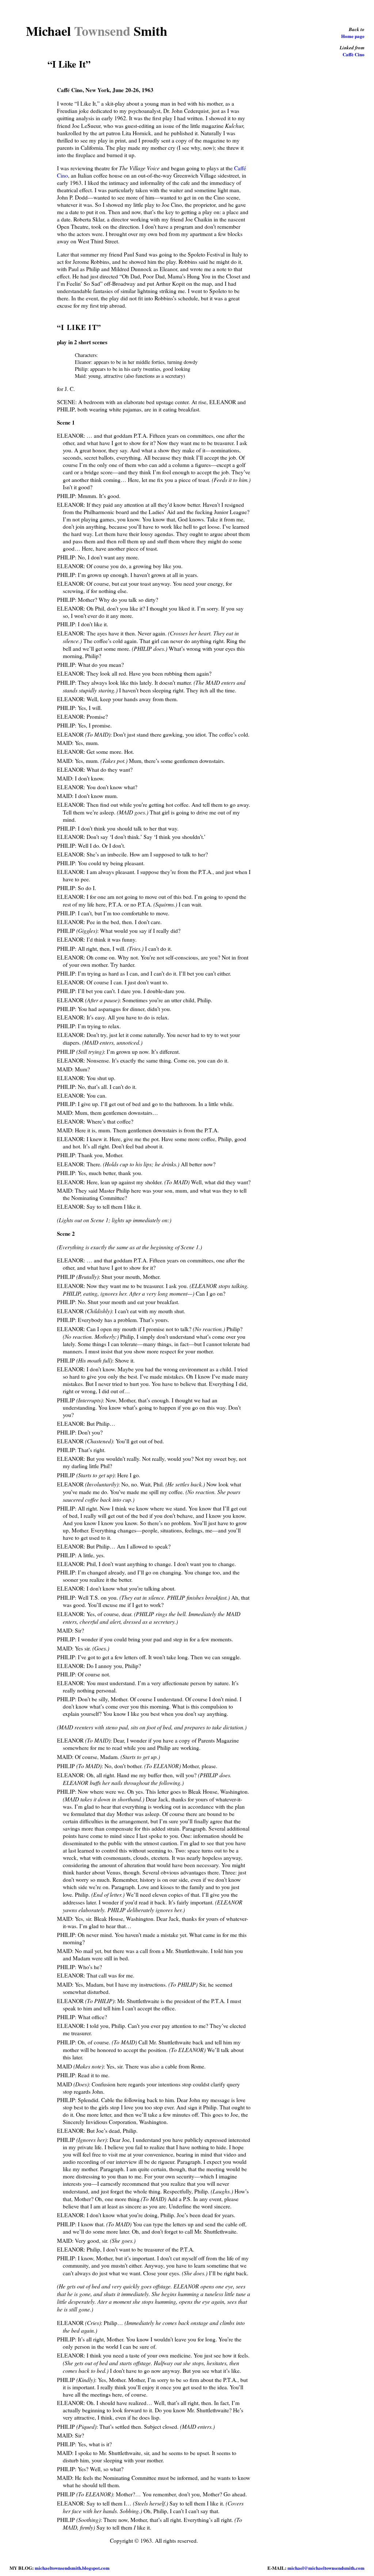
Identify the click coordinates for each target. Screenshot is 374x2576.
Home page (353, 36)
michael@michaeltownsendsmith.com (326, 2568)
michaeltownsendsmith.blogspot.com (72, 2568)
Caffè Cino (354, 54)
